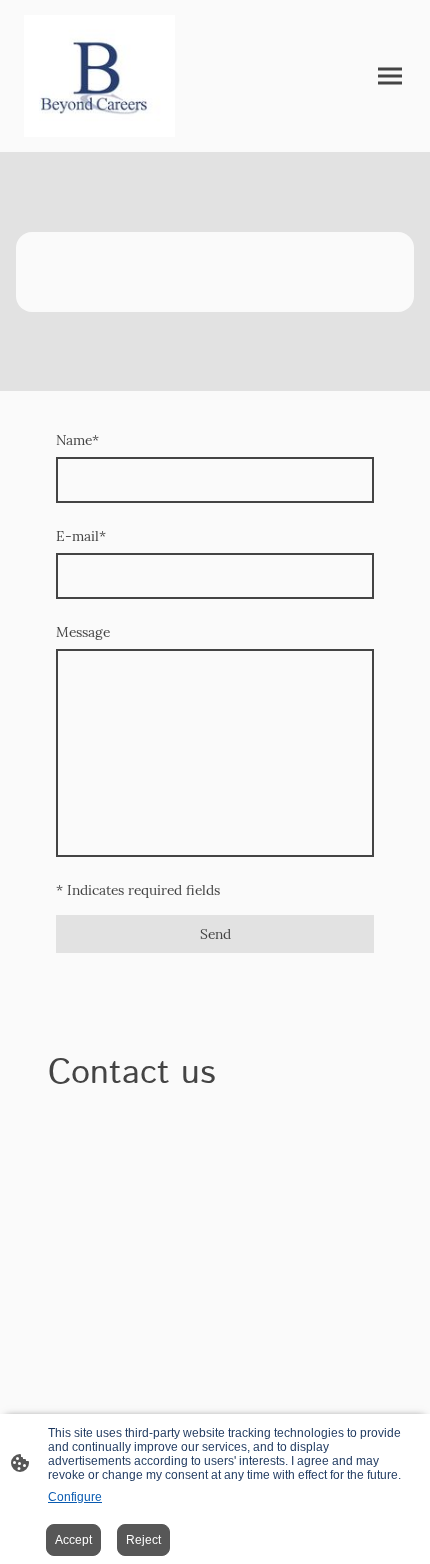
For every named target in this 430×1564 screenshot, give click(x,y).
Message (83, 632)
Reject (143, 1540)
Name (77, 440)
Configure (75, 1497)
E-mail (81, 536)
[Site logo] (99, 76)
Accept (73, 1540)
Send (215, 934)
